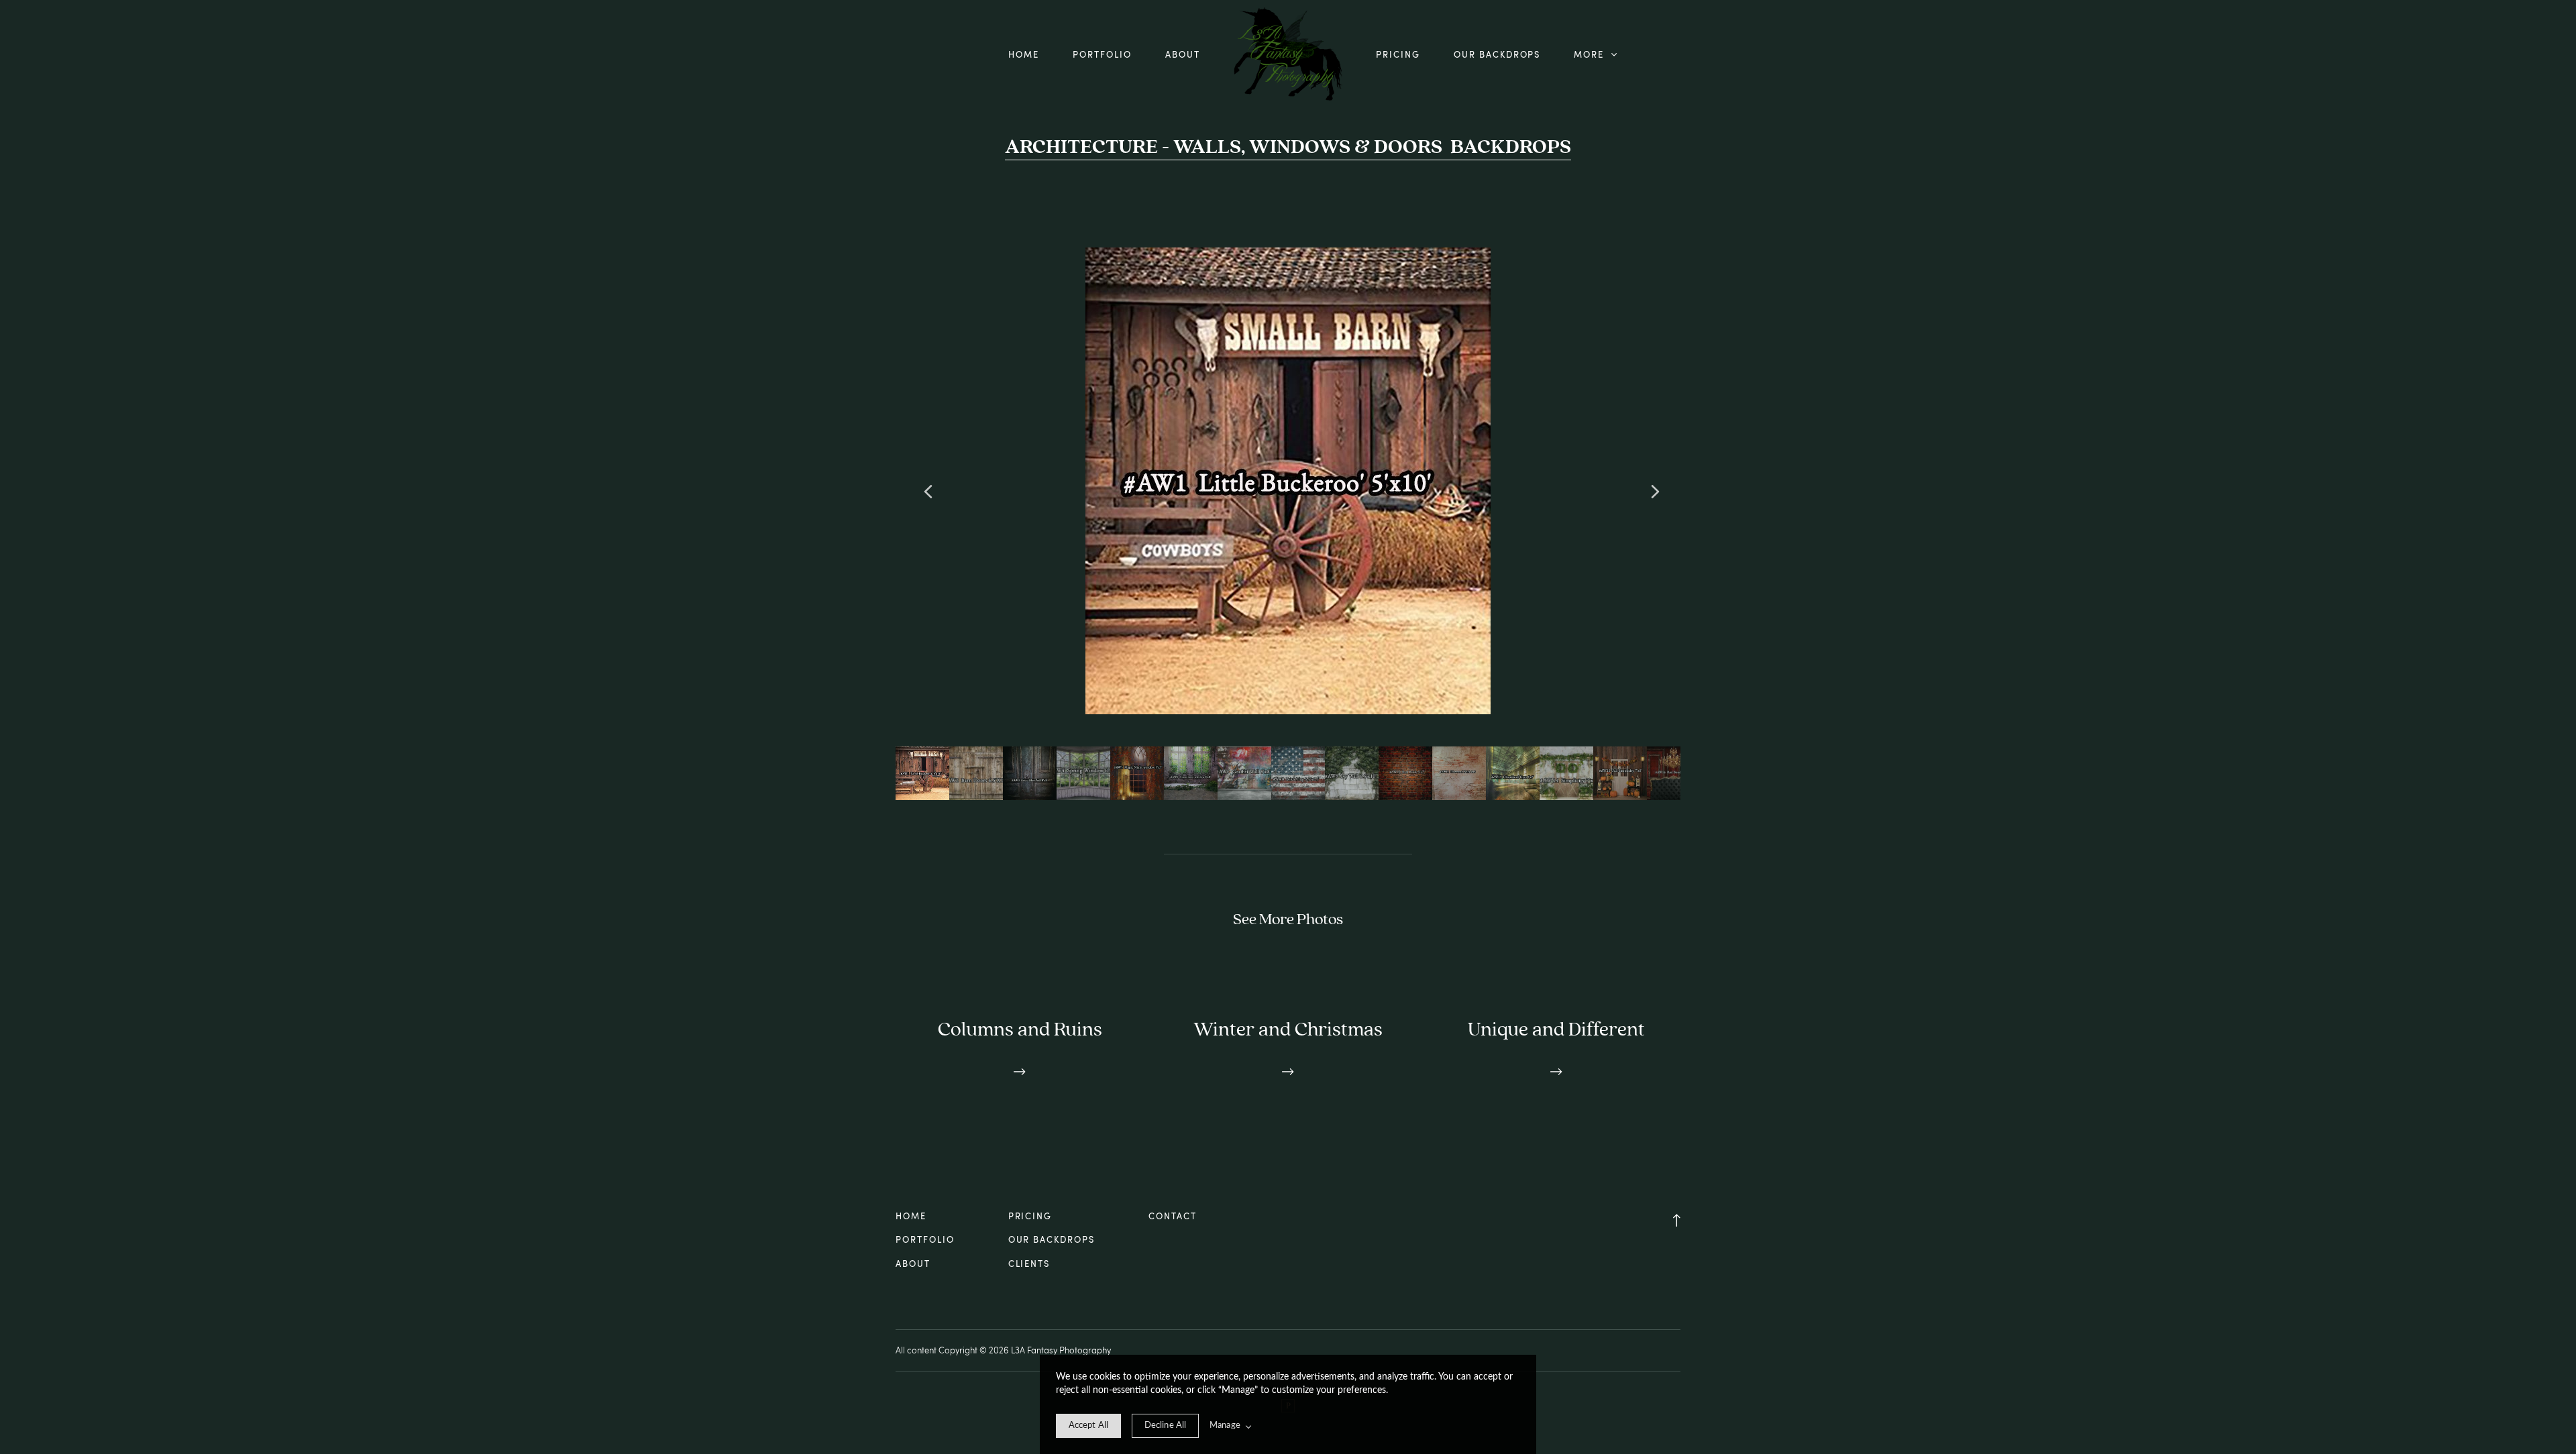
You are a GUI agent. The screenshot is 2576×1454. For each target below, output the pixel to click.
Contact (1173, 1216)
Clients (1029, 1264)
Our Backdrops (1497, 54)
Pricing (1398, 54)
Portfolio (1102, 54)
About (1183, 54)
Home (1024, 54)
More (1591, 54)
